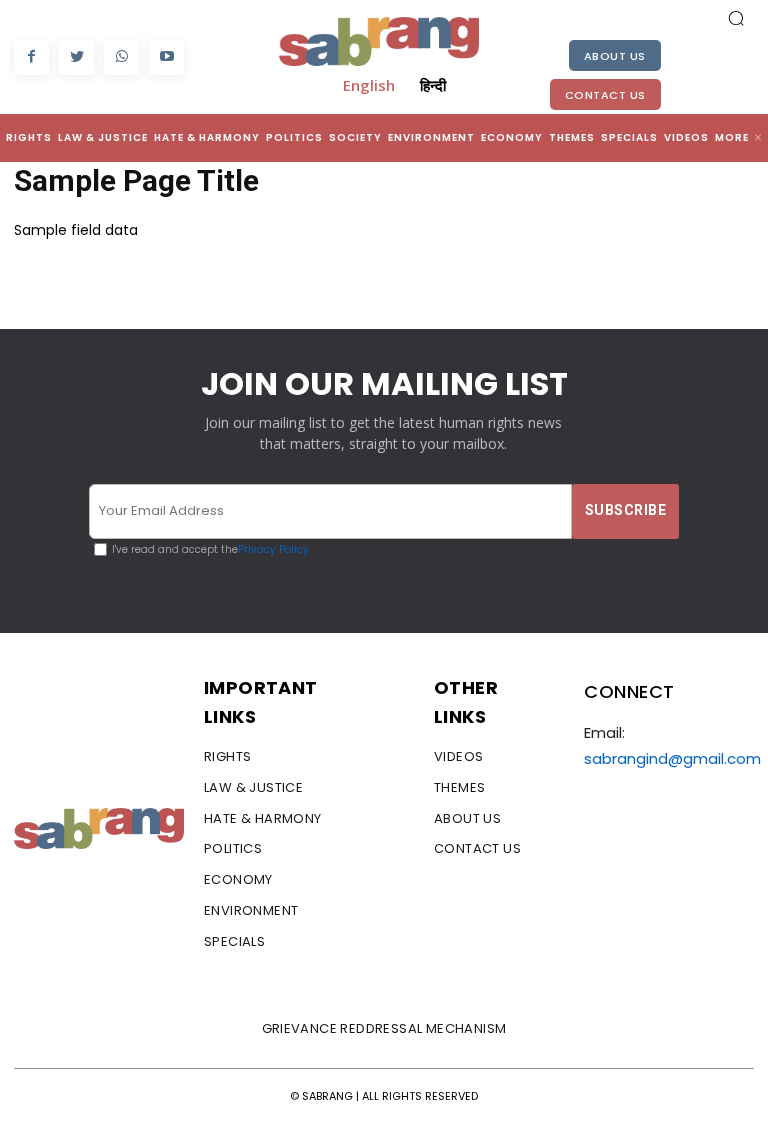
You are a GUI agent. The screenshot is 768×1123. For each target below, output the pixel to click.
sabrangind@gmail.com (672, 758)
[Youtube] (166, 57)
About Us (615, 56)
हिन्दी (433, 85)
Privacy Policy (273, 549)
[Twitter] (76, 57)
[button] (736, 18)
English (369, 85)
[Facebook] (31, 57)
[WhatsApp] (121, 57)
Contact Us (605, 95)
